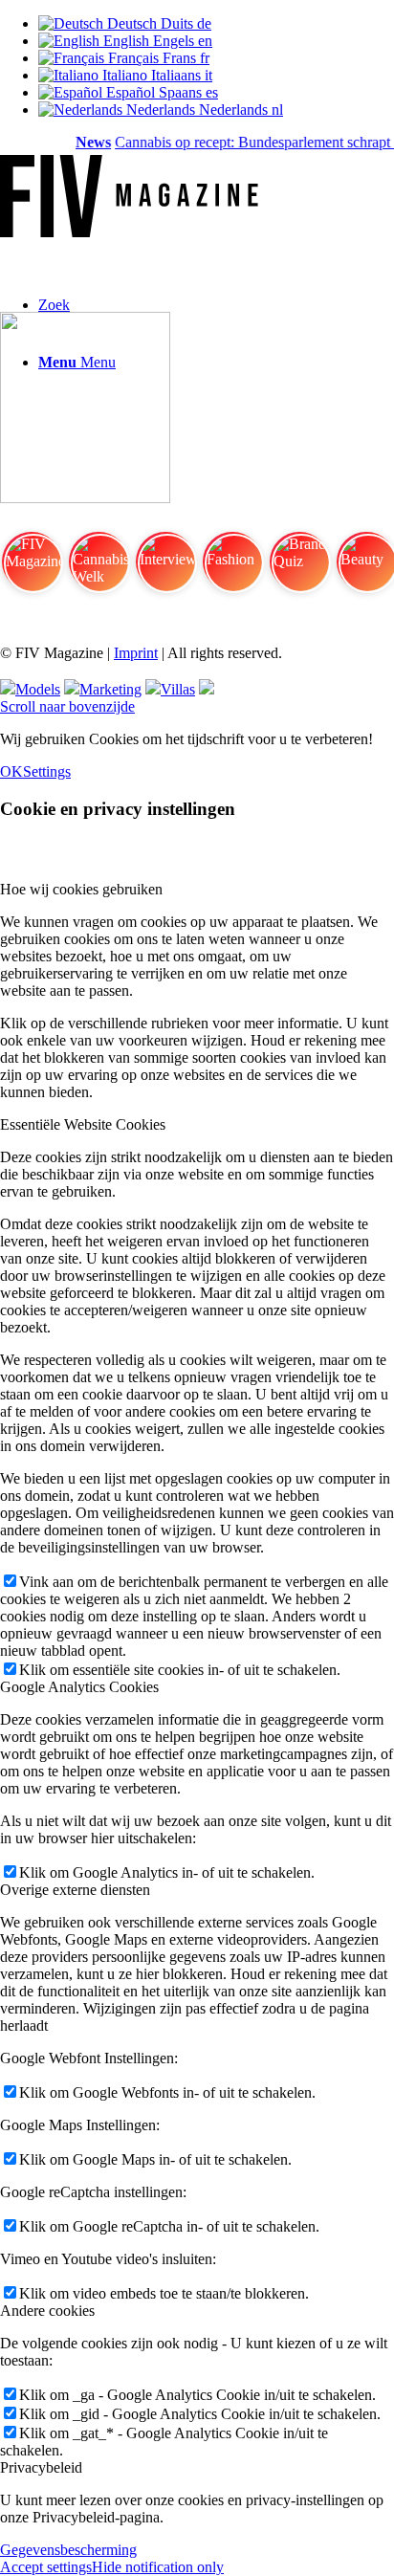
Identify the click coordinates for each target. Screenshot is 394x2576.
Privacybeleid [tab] (41, 2467)
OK (11, 771)
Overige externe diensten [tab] (75, 1890)
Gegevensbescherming (68, 2550)
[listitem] (32, 570)
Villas (178, 689)
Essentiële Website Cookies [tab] (83, 1124)
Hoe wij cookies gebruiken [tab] (81, 889)
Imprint (136, 653)
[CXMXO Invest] (207, 689)
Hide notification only (158, 2567)
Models (38, 689)
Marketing (110, 689)
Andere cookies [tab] (47, 2311)
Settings (47, 771)
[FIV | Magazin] (129, 232)
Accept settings (46, 2567)
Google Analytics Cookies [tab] (79, 1687)
